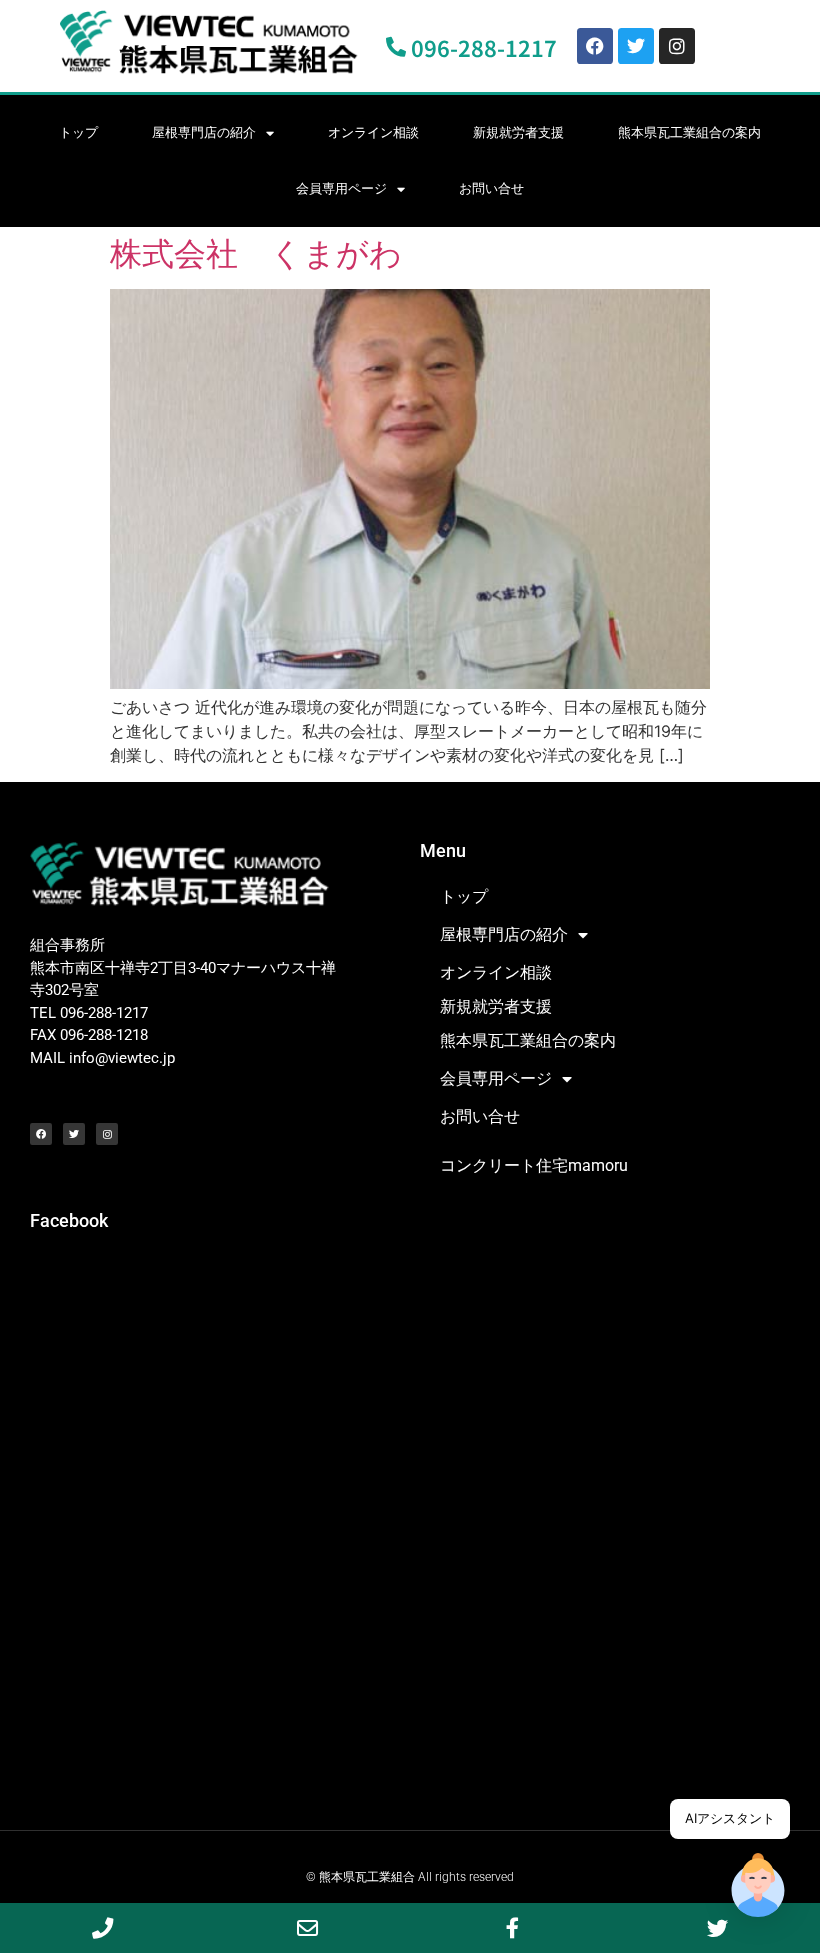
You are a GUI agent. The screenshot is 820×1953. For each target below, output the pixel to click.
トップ (78, 132)
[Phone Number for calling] (102, 1928)
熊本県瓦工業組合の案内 (689, 132)
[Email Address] (307, 1928)
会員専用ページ (341, 188)
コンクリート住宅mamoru (534, 1165)
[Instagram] (677, 46)
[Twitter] (636, 46)
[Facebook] (595, 46)
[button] (758, 1888)
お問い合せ (491, 188)
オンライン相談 (373, 132)
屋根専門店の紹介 (204, 132)
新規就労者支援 (518, 132)
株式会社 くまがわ (256, 253)
